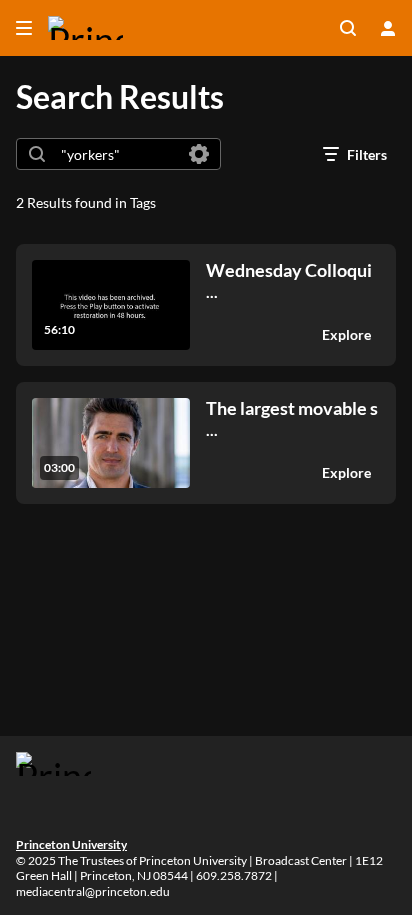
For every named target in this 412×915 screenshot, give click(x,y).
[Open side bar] (24, 28)
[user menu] (388, 28)
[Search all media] (348, 28)
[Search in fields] (199, 154)
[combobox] (117, 154)
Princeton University (71, 844)
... (289, 280)
